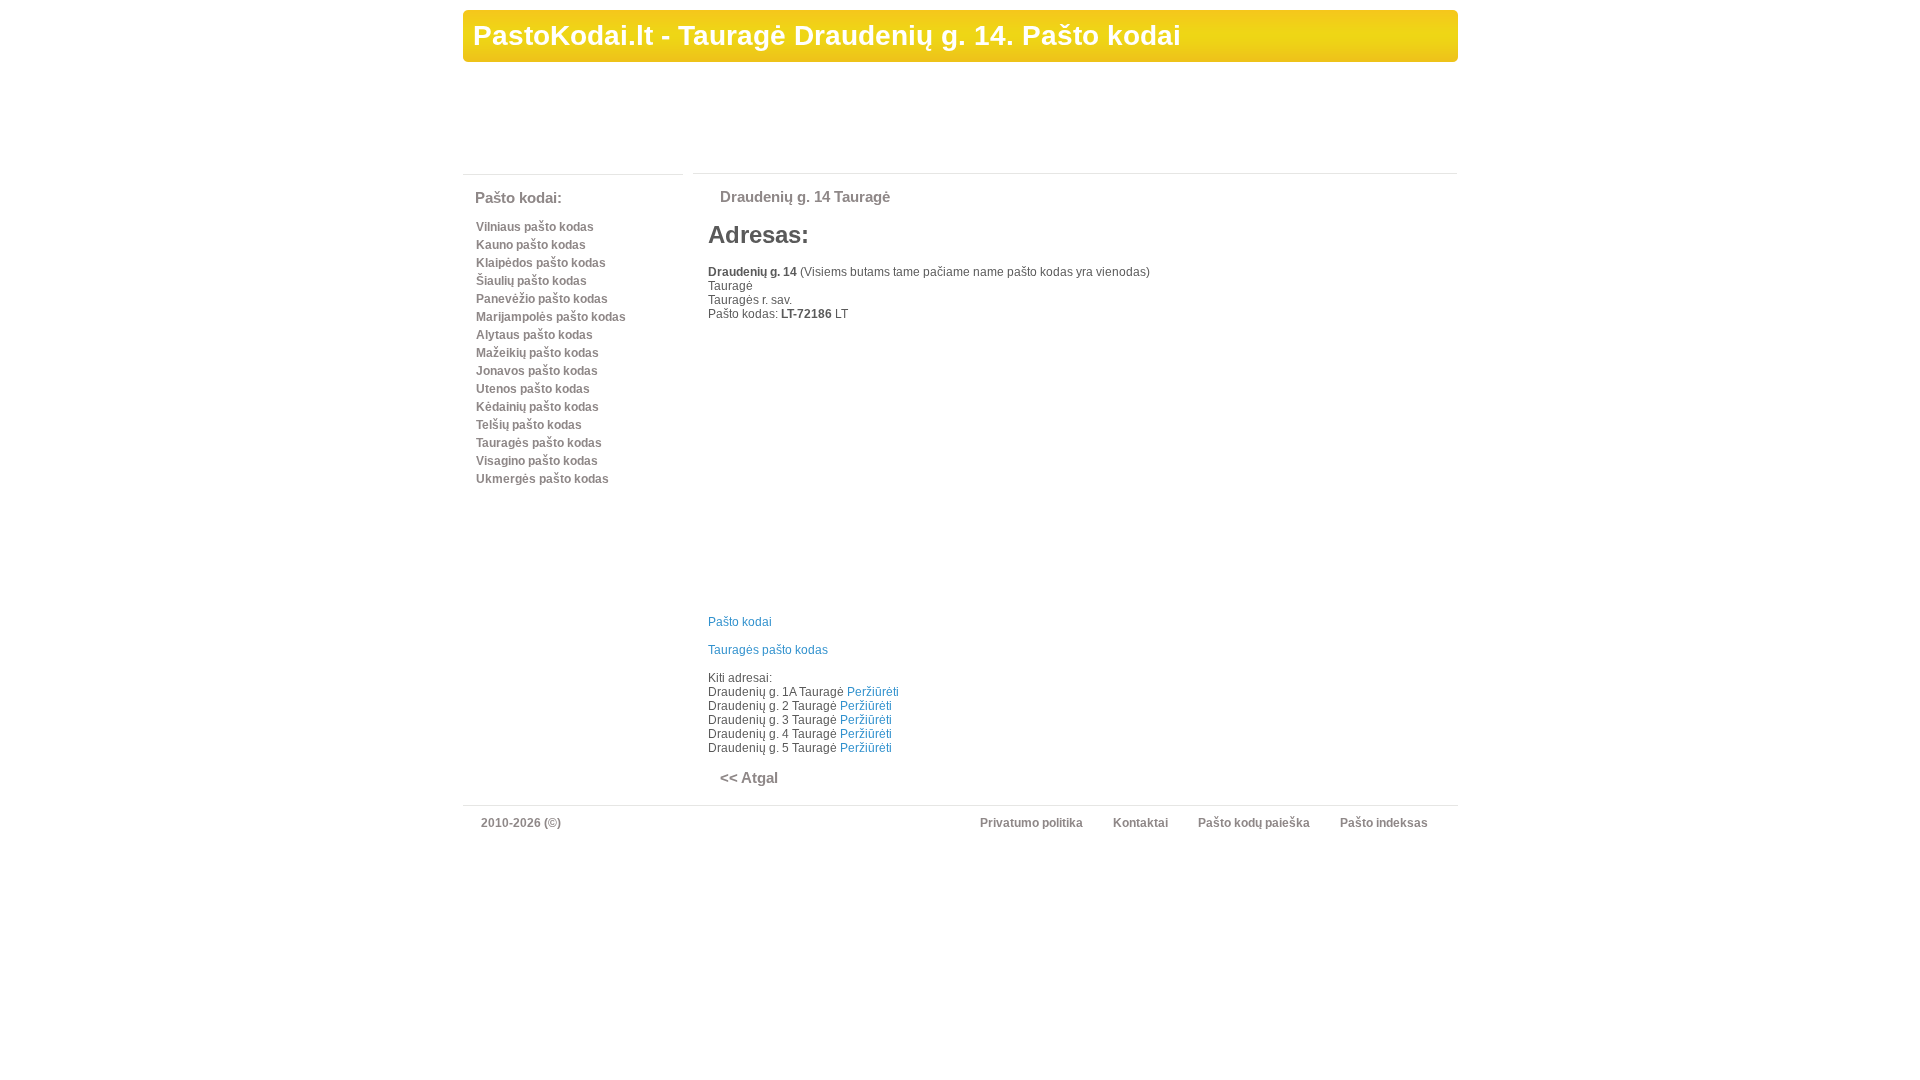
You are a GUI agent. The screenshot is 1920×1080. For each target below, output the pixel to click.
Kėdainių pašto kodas (537, 407)
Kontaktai (1140, 823)
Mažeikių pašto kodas (537, 353)
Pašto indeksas (1384, 823)
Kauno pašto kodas (531, 245)
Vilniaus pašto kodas (535, 227)
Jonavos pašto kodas (537, 371)
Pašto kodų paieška (1254, 823)
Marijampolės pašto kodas (551, 317)
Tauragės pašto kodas (539, 443)
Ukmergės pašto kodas (542, 479)
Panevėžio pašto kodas (542, 299)
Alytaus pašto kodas (534, 335)
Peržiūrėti (873, 692)
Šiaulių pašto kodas (531, 281)
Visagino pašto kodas (537, 461)
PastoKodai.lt (563, 35)
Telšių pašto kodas (529, 425)
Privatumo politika (1031, 823)
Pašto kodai (740, 622)
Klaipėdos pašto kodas (541, 263)
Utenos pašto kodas (533, 389)
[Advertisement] (1094, 121)
